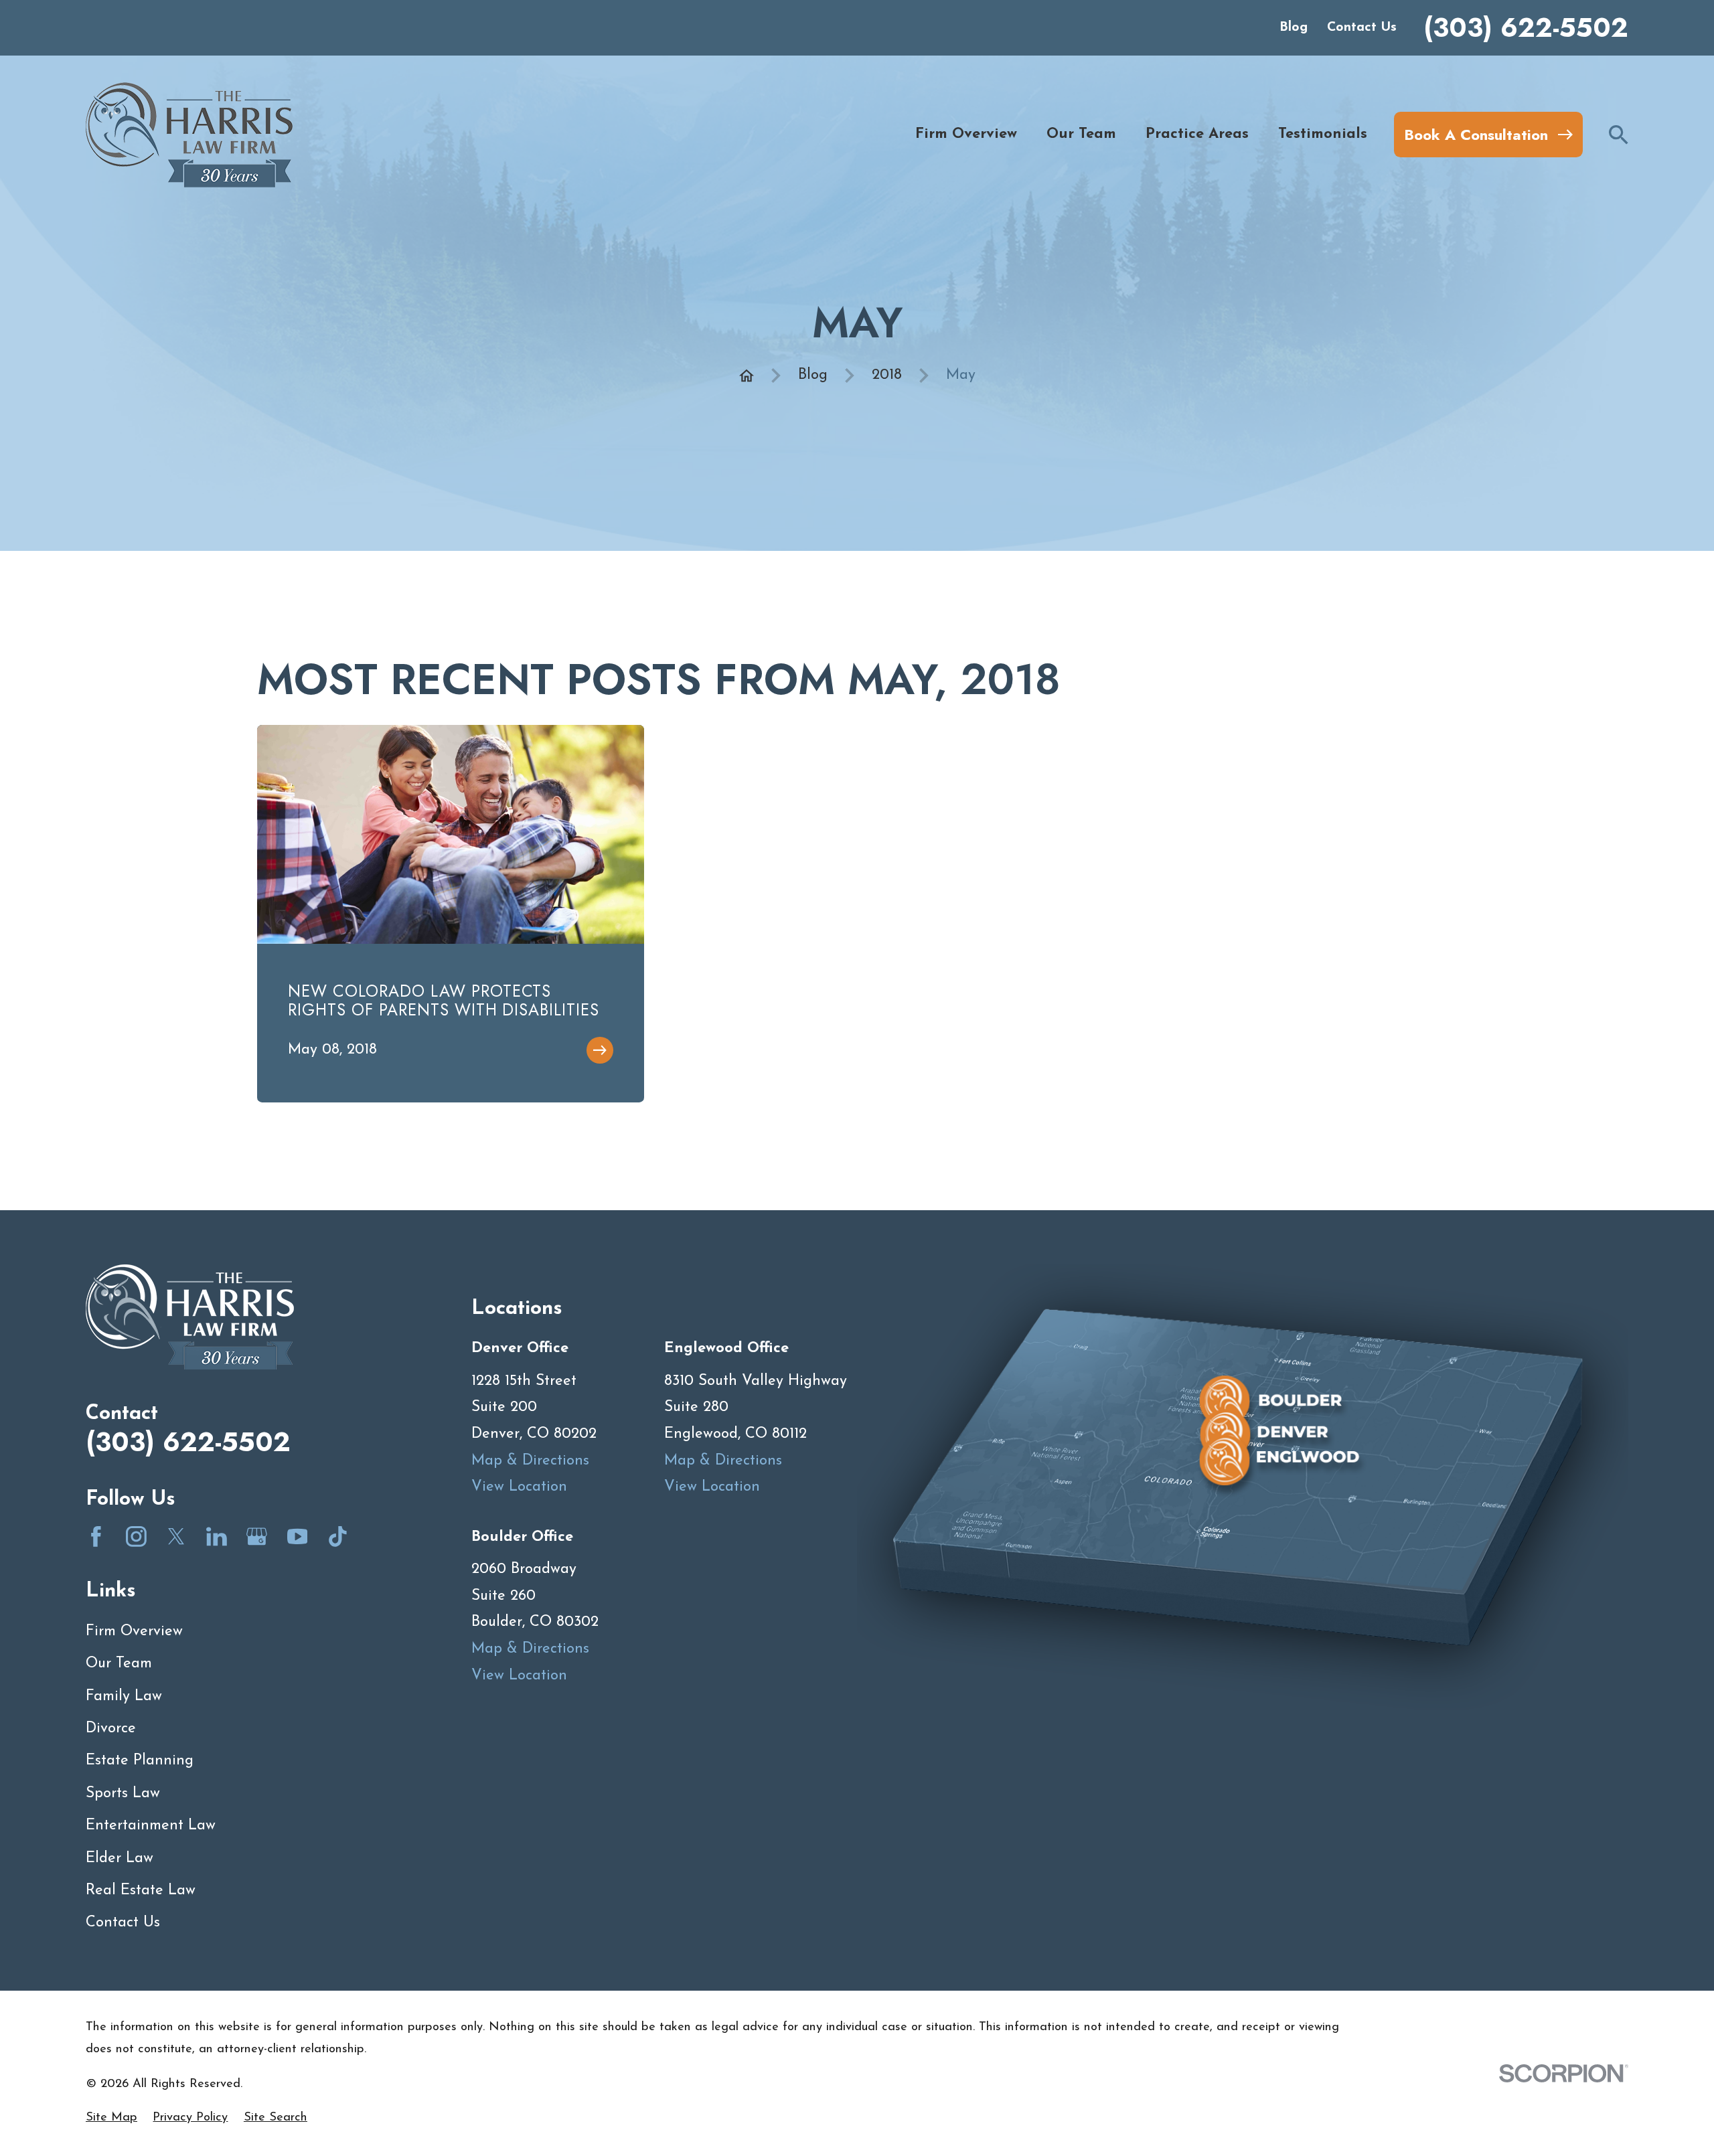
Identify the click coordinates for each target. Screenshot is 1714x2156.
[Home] (189, 135)
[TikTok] (338, 1537)
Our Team (119, 1664)
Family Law (124, 1696)
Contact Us (1362, 27)
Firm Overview (134, 1632)
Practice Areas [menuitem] (1197, 134)
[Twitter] (176, 1537)
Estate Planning (140, 1761)
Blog (1294, 27)
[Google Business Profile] (257, 1537)
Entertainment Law (151, 1826)
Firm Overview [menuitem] (966, 134)
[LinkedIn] (217, 1537)
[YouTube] (298, 1537)
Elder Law (120, 1858)
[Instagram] (136, 1537)
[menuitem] (111, 2118)
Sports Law (123, 1794)
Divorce (111, 1729)
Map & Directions (530, 1461)
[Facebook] (96, 1537)
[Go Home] (747, 376)
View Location (519, 1487)
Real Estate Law (141, 1891)
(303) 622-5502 (1526, 28)
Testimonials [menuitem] (1323, 134)
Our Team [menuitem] (1081, 134)
